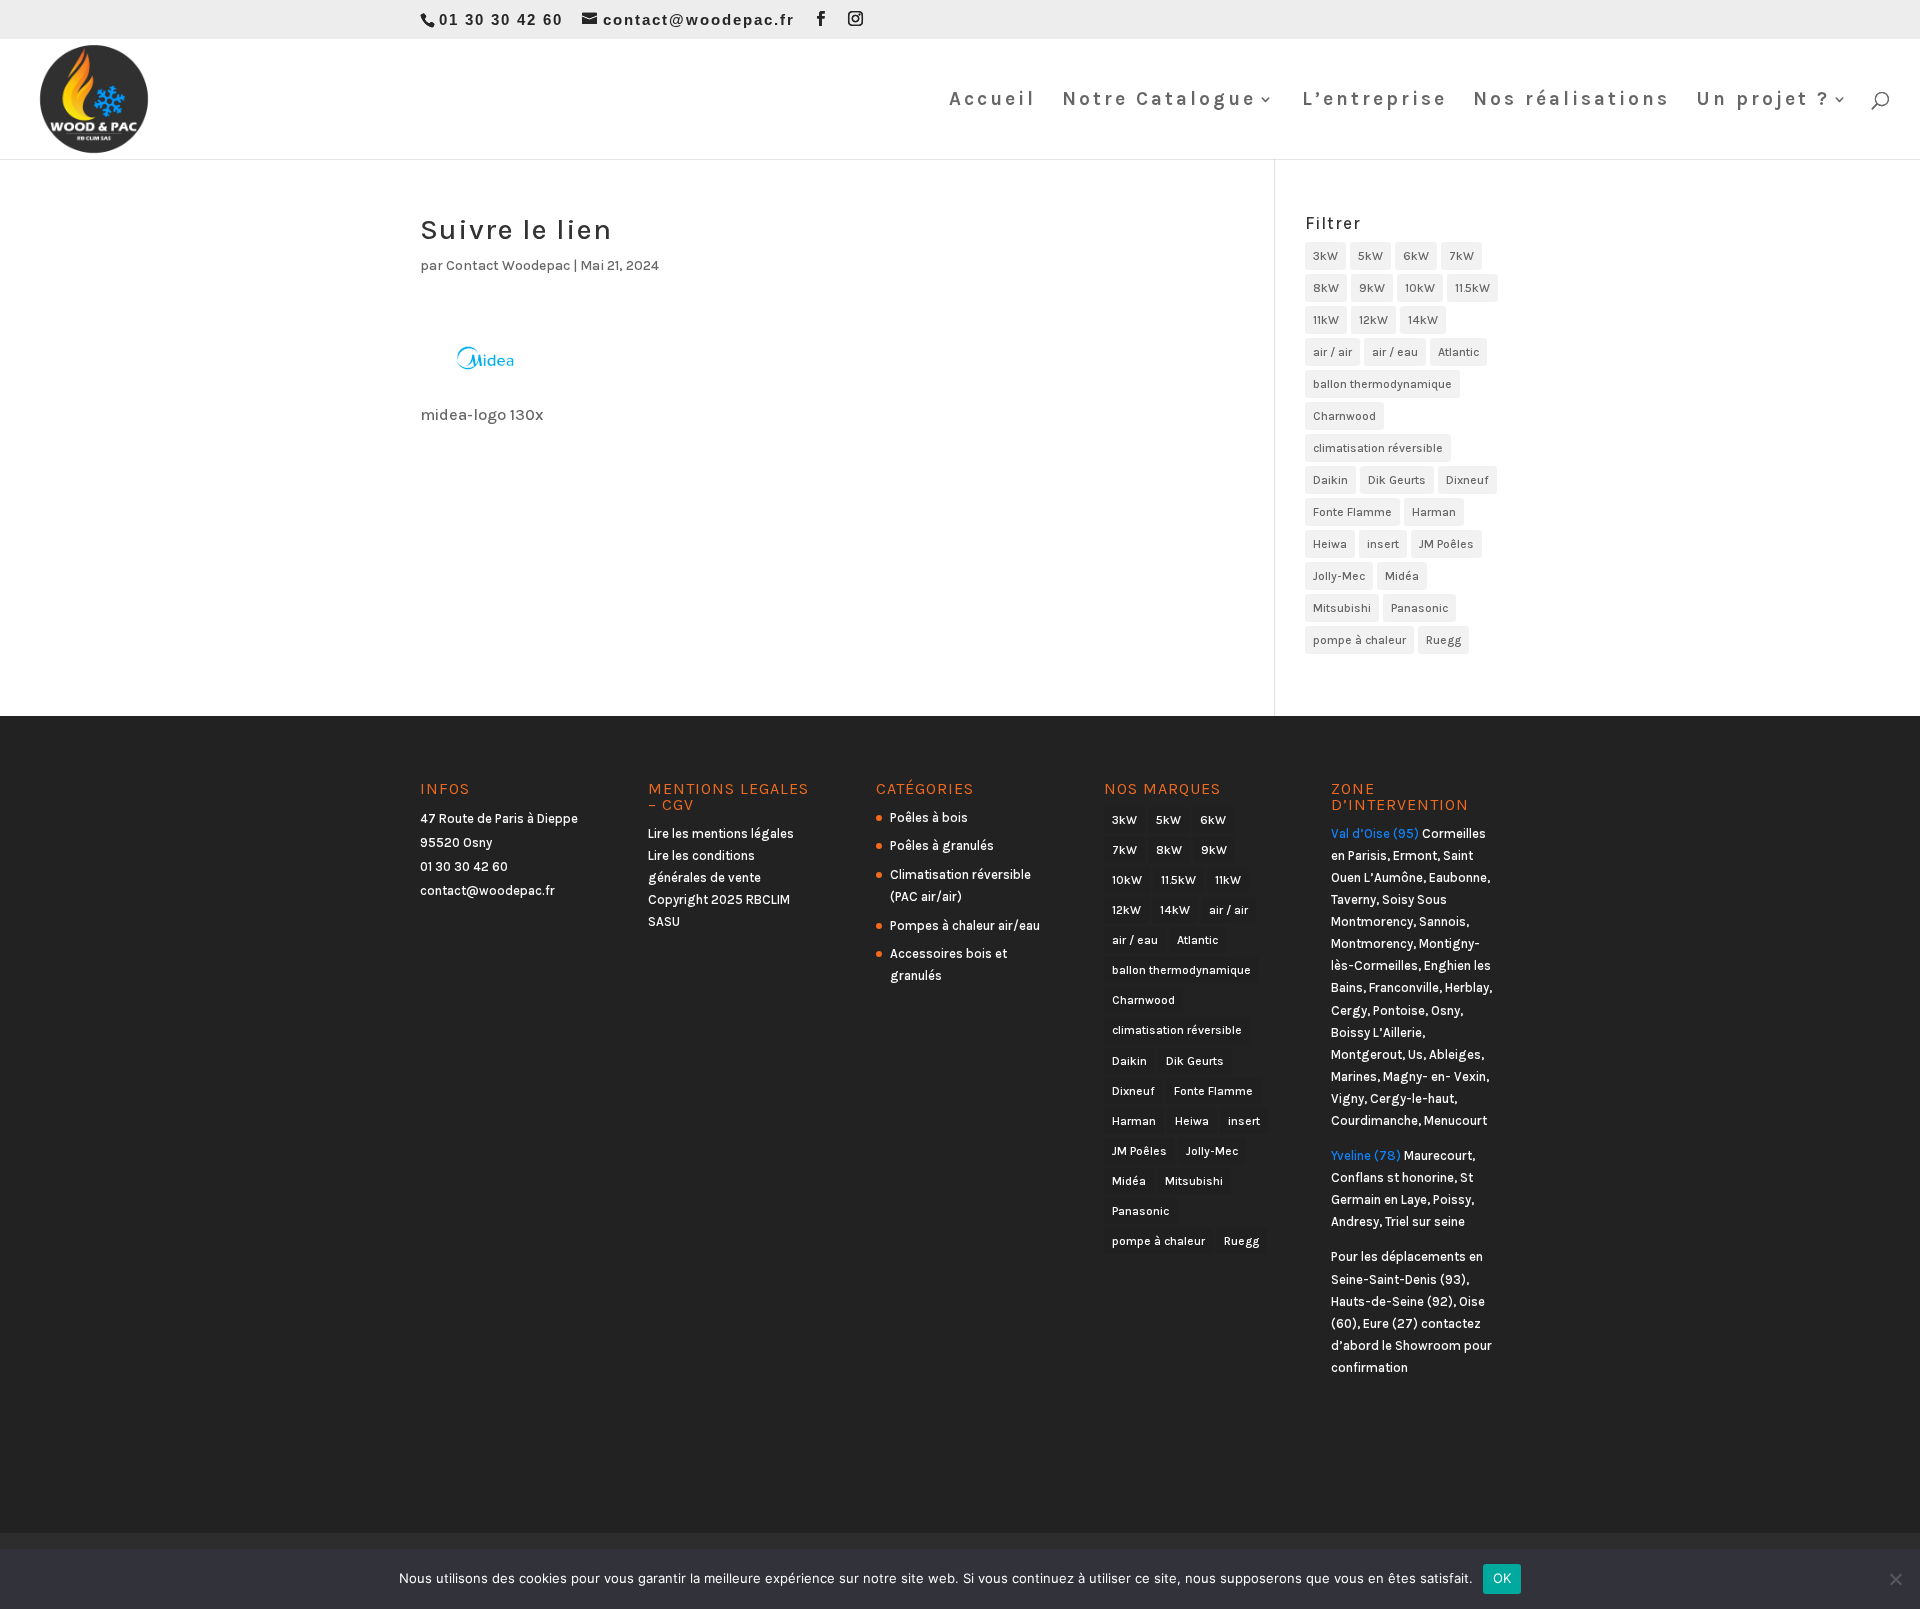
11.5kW (1472, 288)
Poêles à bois (929, 817)
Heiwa (1330, 544)
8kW (1326, 288)
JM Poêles (1446, 544)
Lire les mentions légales (721, 833)
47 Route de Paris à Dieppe (499, 818)
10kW (1420, 288)
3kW (1325, 256)
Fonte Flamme (1352, 512)
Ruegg (1443, 640)
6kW (1416, 256)
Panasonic (1419, 608)
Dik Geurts (1397, 480)
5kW (1370, 256)
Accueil (992, 101)
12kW (1373, 320)
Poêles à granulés (942, 845)
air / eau (1395, 352)
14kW (1423, 320)
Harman (1434, 512)
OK (1502, 1578)
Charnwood (1344, 416)
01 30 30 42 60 (464, 866)
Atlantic (1458, 352)
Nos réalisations (1571, 101)
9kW (1372, 288)
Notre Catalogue (1159, 101)
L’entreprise (1374, 101)
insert (1383, 544)
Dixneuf (1467, 480)
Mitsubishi (1342, 608)
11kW (1326, 320)
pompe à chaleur (1359, 640)
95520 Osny (456, 842)
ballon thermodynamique (1382, 384)
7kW (1461, 256)
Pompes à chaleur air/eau (965, 925)
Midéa (1402, 576)
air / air (1332, 352)
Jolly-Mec (1339, 576)
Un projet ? (1763, 101)
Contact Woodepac (508, 265)
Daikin (1330, 480)
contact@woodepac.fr (487, 890)
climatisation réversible (1378, 448)
